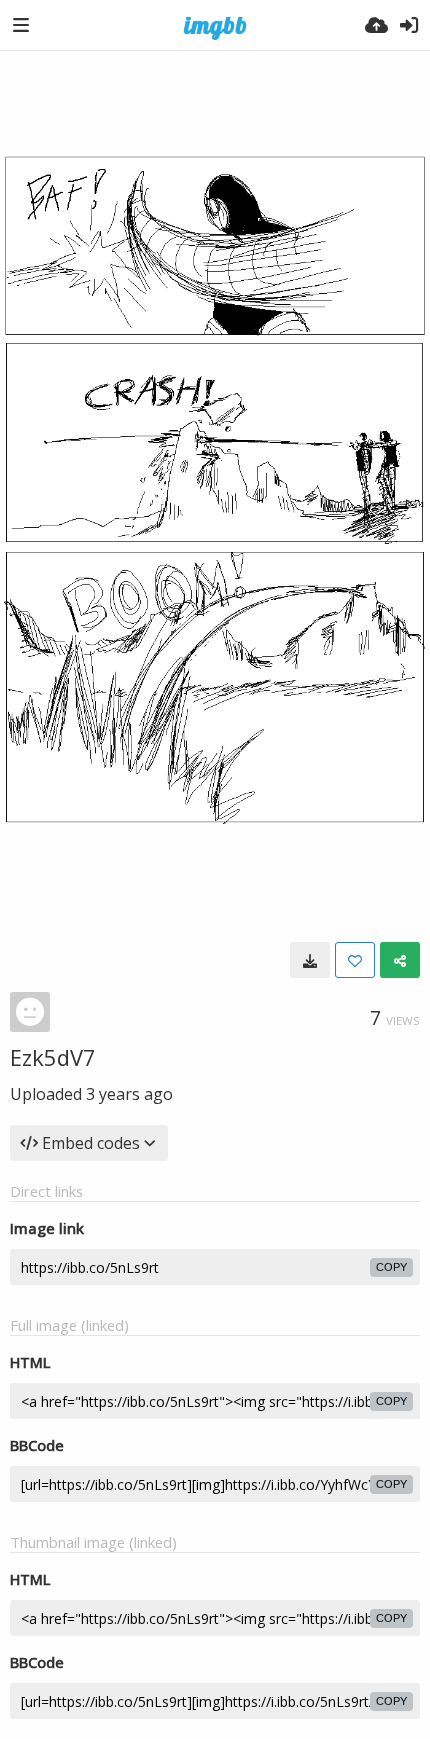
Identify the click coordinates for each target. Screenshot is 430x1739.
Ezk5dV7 (53, 1057)
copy (391, 1267)
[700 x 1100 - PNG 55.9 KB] (310, 960)
